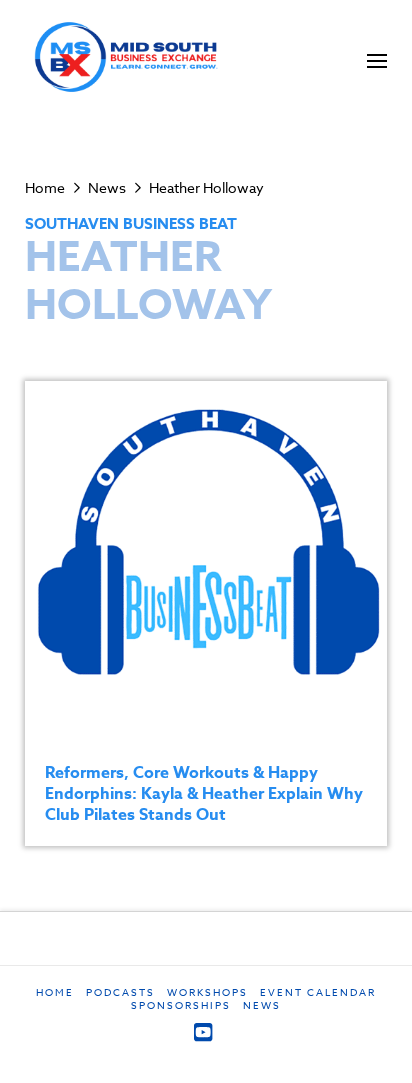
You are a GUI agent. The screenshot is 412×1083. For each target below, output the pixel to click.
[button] (377, 61)
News (262, 1005)
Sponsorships (181, 1005)
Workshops (207, 992)
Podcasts (120, 992)
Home (55, 992)
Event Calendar (318, 992)
